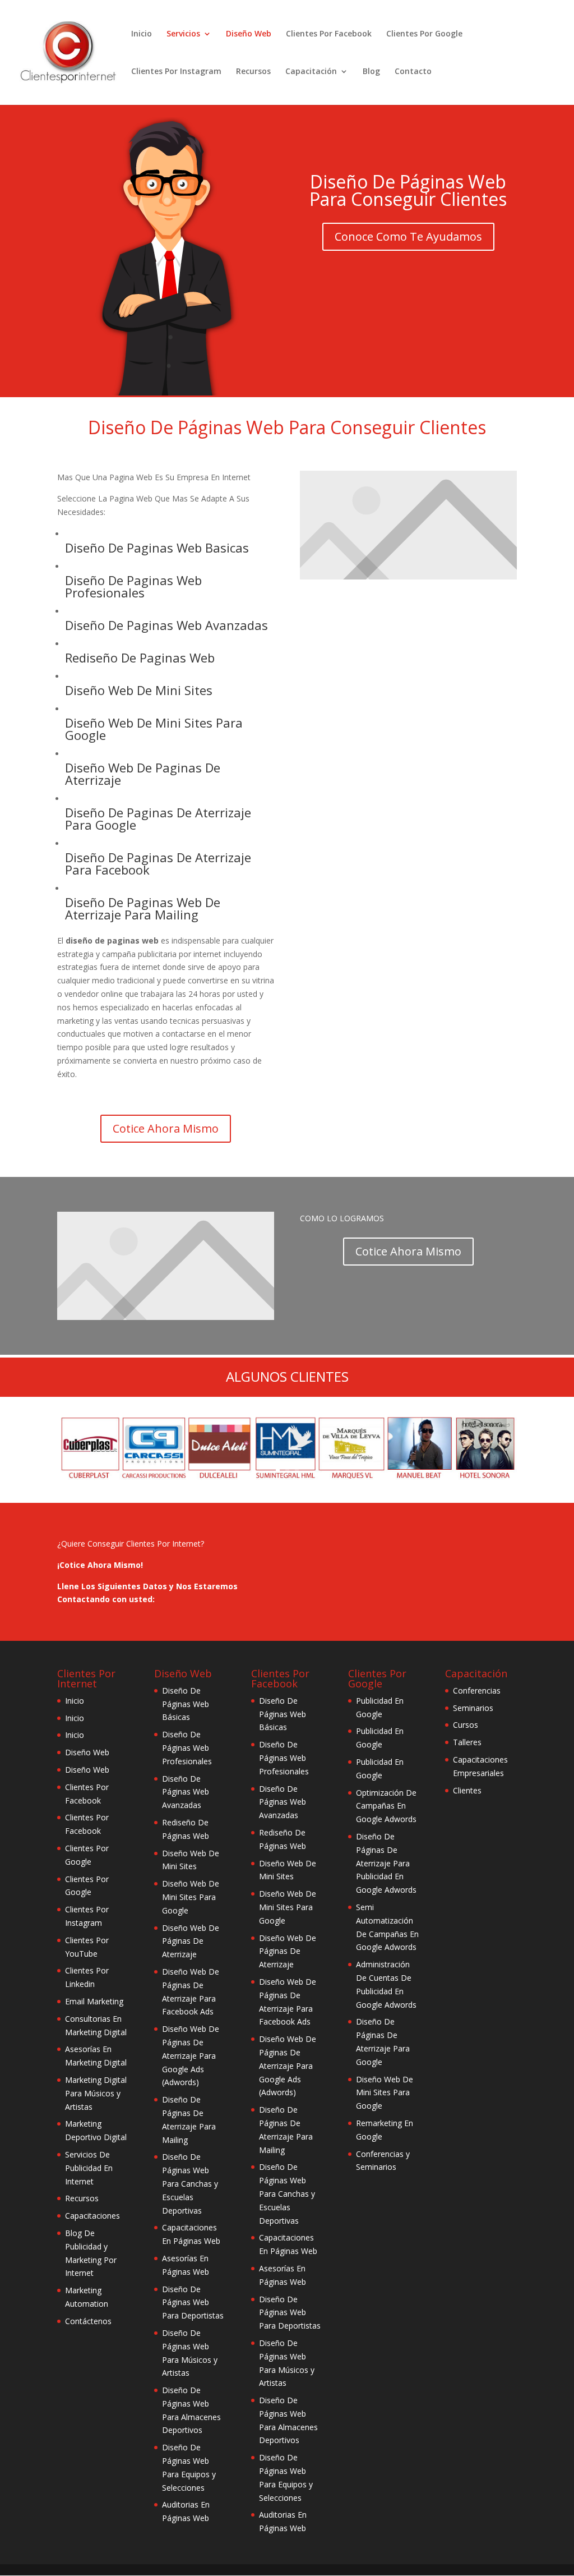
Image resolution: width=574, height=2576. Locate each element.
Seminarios (473, 1708)
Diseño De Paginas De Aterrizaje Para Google (158, 818)
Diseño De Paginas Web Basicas (157, 548)
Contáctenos (88, 2321)
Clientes (467, 1790)
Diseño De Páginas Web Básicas (186, 1704)
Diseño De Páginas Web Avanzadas (186, 1792)
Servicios (183, 34)
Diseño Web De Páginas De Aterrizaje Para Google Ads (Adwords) (191, 2055)
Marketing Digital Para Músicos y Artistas (96, 2093)
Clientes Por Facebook (329, 34)
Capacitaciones (92, 2216)
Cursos (466, 1725)
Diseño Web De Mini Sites (139, 690)
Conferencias (477, 1691)
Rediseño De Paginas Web (140, 657)
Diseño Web (249, 34)
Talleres (467, 1742)
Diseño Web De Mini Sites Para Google (154, 729)
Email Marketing (94, 2001)
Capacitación (311, 72)
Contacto (413, 72)
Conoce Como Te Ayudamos (408, 236)
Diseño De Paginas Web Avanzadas (166, 625)
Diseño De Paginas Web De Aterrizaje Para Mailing (143, 908)
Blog (371, 72)
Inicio (142, 34)
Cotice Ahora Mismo (166, 1128)
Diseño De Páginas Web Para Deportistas (193, 2303)
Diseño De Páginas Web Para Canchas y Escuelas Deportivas (190, 2183)
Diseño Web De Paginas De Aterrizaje (143, 774)
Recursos (253, 72)
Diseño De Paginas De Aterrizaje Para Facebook (158, 863)
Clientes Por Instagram (176, 72)
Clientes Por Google (424, 34)
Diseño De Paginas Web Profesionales (133, 586)
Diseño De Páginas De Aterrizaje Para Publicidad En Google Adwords (386, 1863)
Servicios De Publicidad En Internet (89, 2168)
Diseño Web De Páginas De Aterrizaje (191, 1941)
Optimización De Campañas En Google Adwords (386, 1806)
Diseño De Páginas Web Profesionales (187, 1748)
